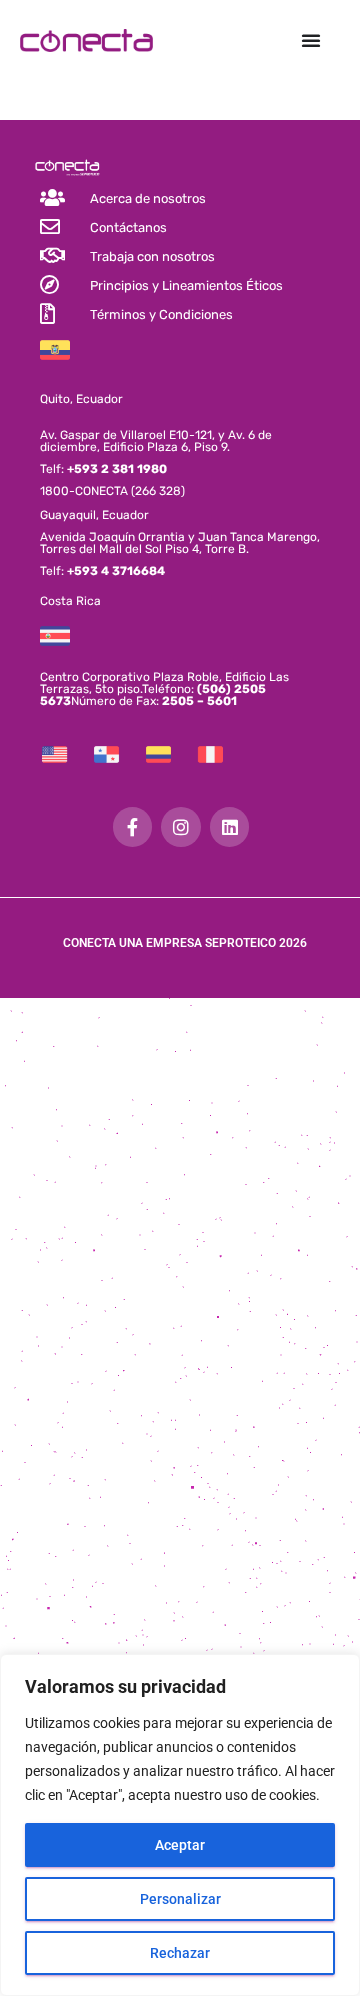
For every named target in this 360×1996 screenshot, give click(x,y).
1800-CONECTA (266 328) (112, 491)
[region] (180, 1825)
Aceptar (180, 1845)
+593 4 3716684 (116, 571)
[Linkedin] (230, 827)
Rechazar (180, 1953)
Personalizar (180, 1899)
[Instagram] (181, 827)
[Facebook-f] (133, 827)
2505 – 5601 (198, 701)
